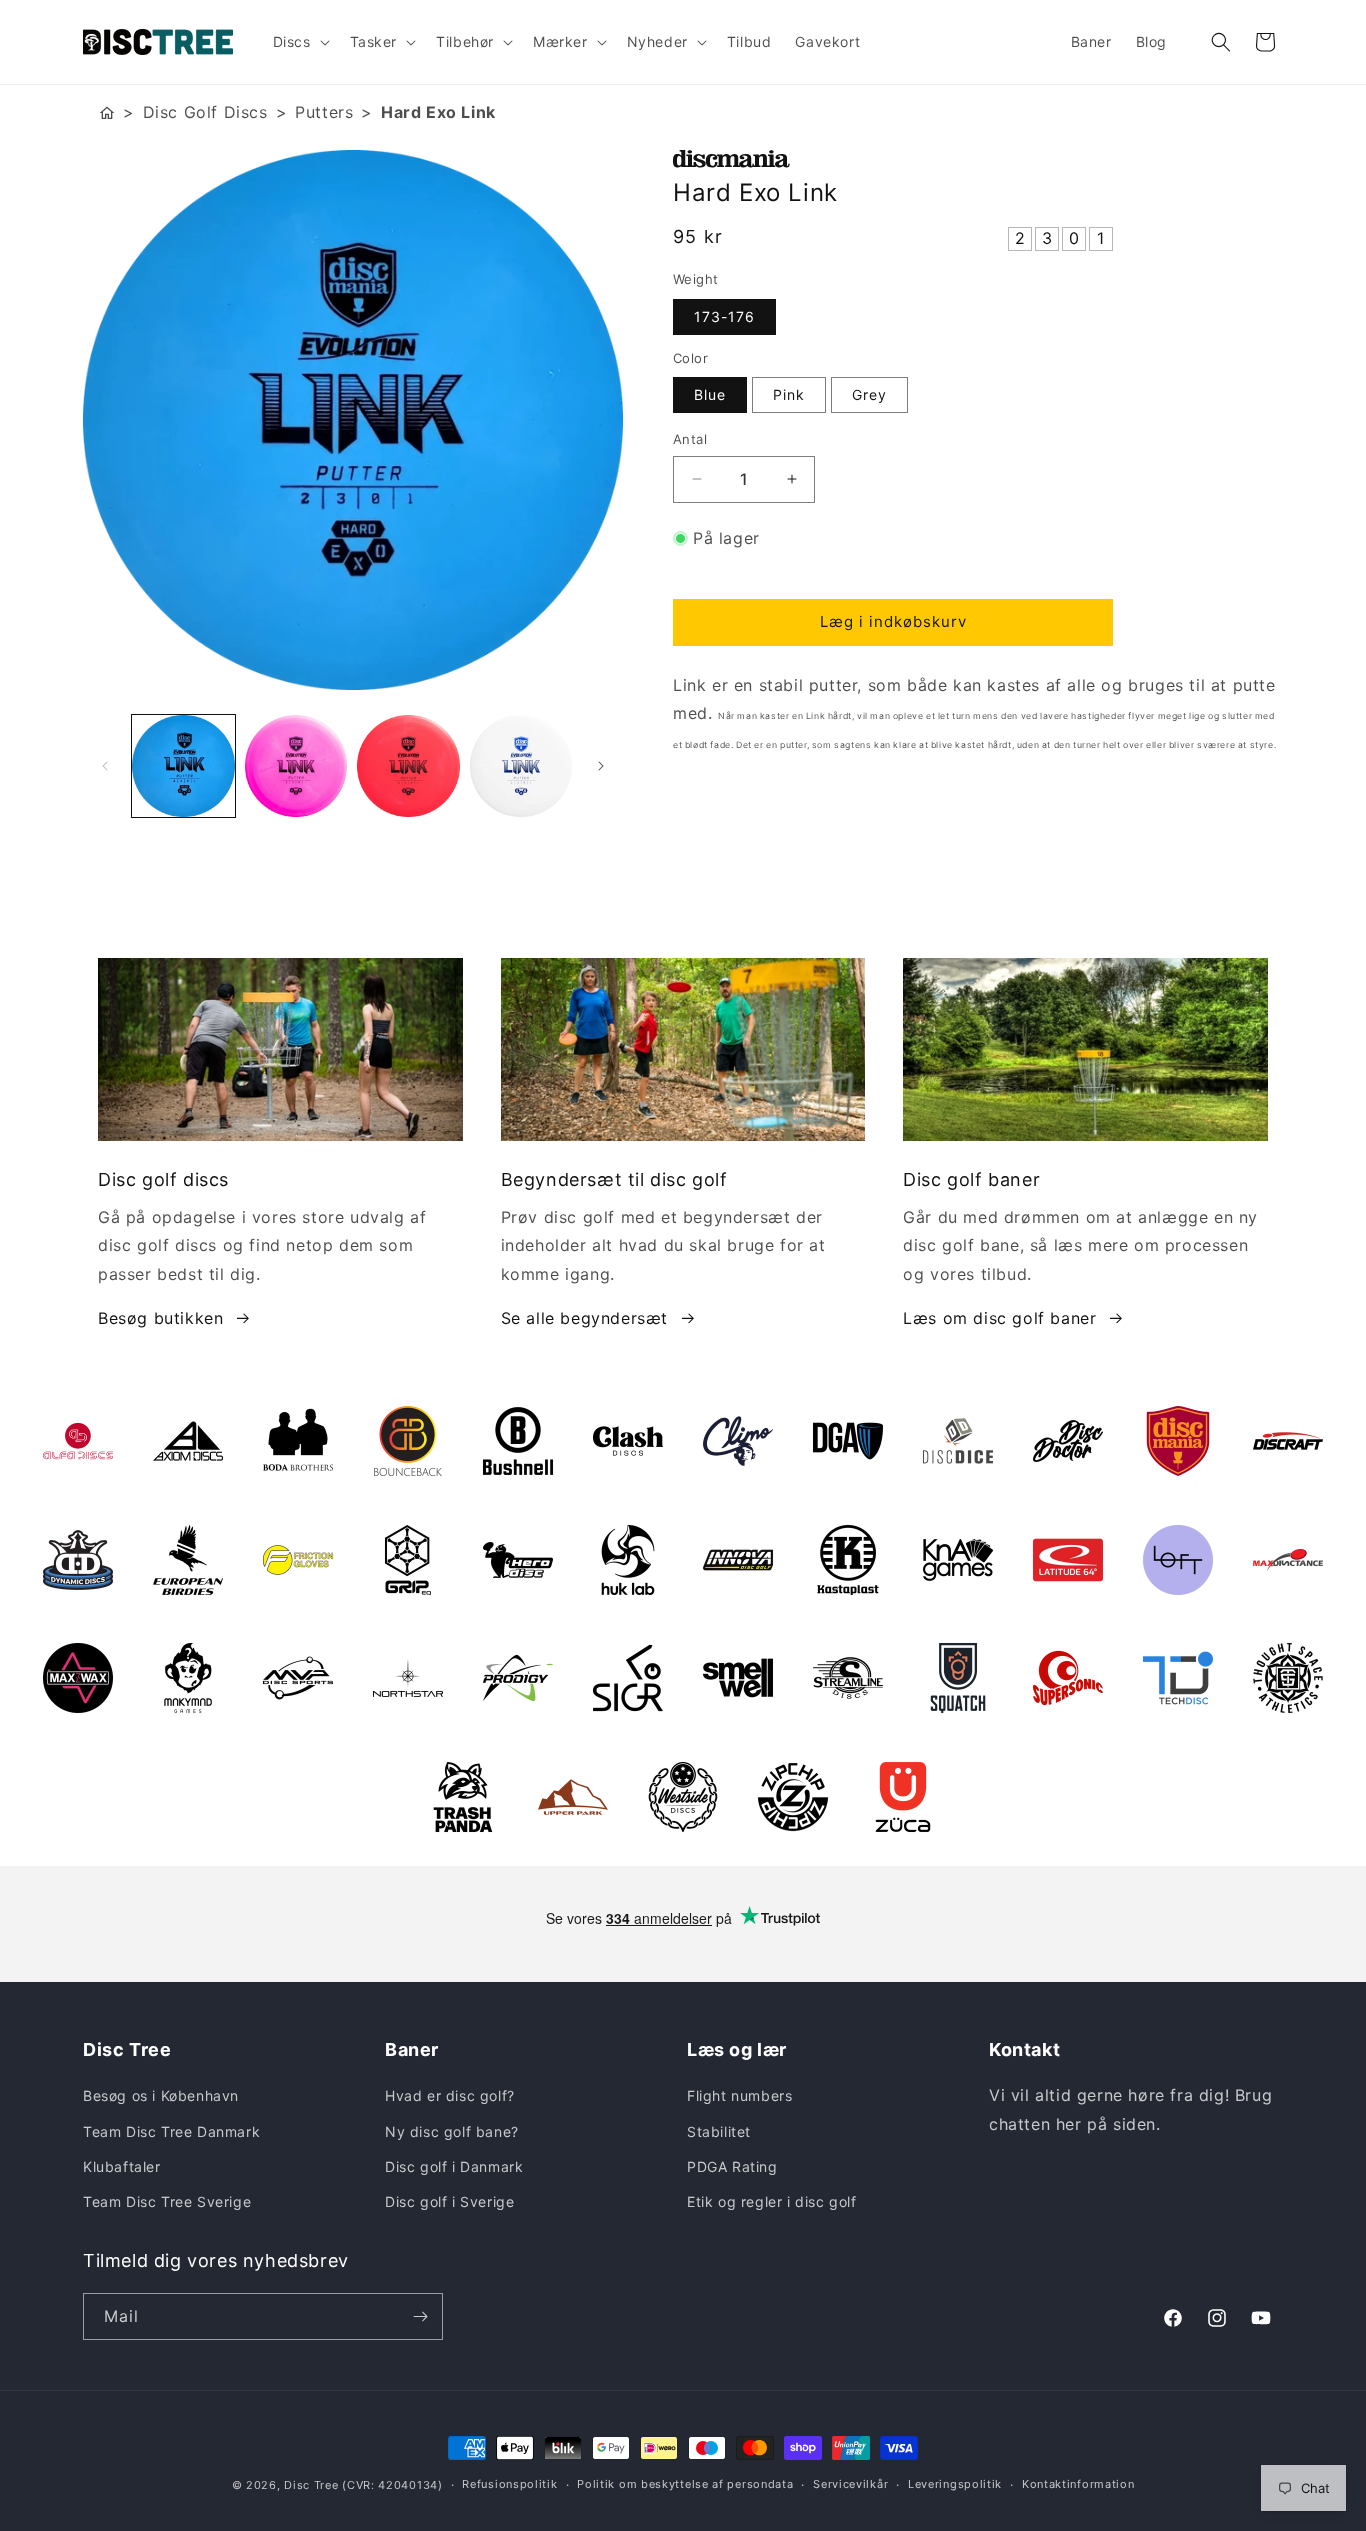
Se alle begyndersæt (584, 1318)
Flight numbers (739, 2095)
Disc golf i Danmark (454, 2166)
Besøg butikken (160, 1318)
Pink (789, 394)
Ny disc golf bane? (452, 2131)
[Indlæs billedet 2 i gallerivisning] (296, 766)
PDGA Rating (732, 2166)
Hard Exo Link (438, 112)
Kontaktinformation (1078, 2484)
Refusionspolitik (509, 2484)
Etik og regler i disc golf (772, 2201)
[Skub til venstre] (105, 766)
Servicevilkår (850, 2484)
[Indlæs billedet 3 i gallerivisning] (408, 766)
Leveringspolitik (955, 2484)
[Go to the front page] (107, 112)
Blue (710, 394)
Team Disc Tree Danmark (171, 2131)
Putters (324, 112)
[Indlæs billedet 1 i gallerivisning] (183, 766)
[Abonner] (420, 2316)
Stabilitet (719, 2131)
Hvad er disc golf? (450, 2095)
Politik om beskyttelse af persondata (685, 2484)
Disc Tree (311, 2485)
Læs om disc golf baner (999, 1318)
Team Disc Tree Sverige (167, 2201)
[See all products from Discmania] (978, 159)
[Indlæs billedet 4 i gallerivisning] (521, 766)
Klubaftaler (122, 2166)
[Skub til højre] (601, 766)
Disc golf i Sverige (449, 2201)
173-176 (724, 316)
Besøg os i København (161, 2095)
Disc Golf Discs (205, 112)
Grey (869, 394)
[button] (299, 42)
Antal (690, 439)
